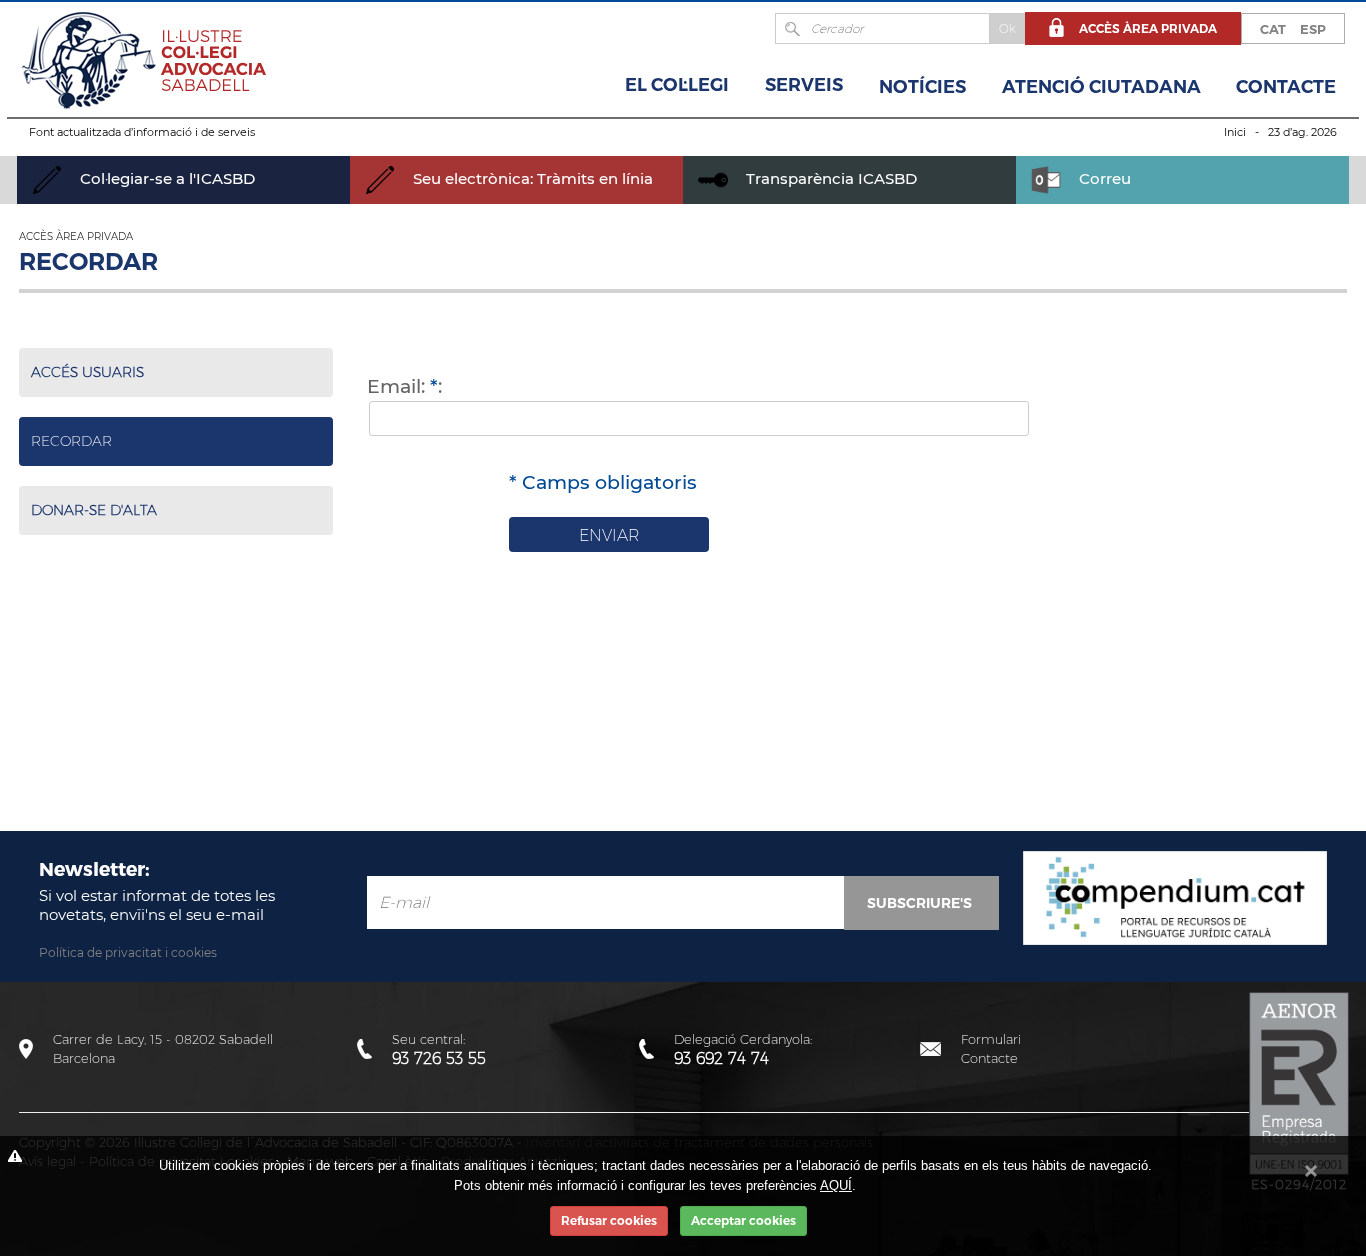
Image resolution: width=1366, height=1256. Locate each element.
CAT (1273, 29)
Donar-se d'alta (94, 510)
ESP (1313, 29)
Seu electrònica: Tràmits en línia (531, 178)
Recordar (71, 441)
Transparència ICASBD (829, 178)
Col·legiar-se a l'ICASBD (165, 178)
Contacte (1286, 86)
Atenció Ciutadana (1101, 86)
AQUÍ (836, 1185)
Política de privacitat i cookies (128, 952)
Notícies (922, 86)
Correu (1103, 178)
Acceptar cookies (743, 1220)
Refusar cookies (609, 1220)
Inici (1235, 132)
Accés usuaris (87, 372)
